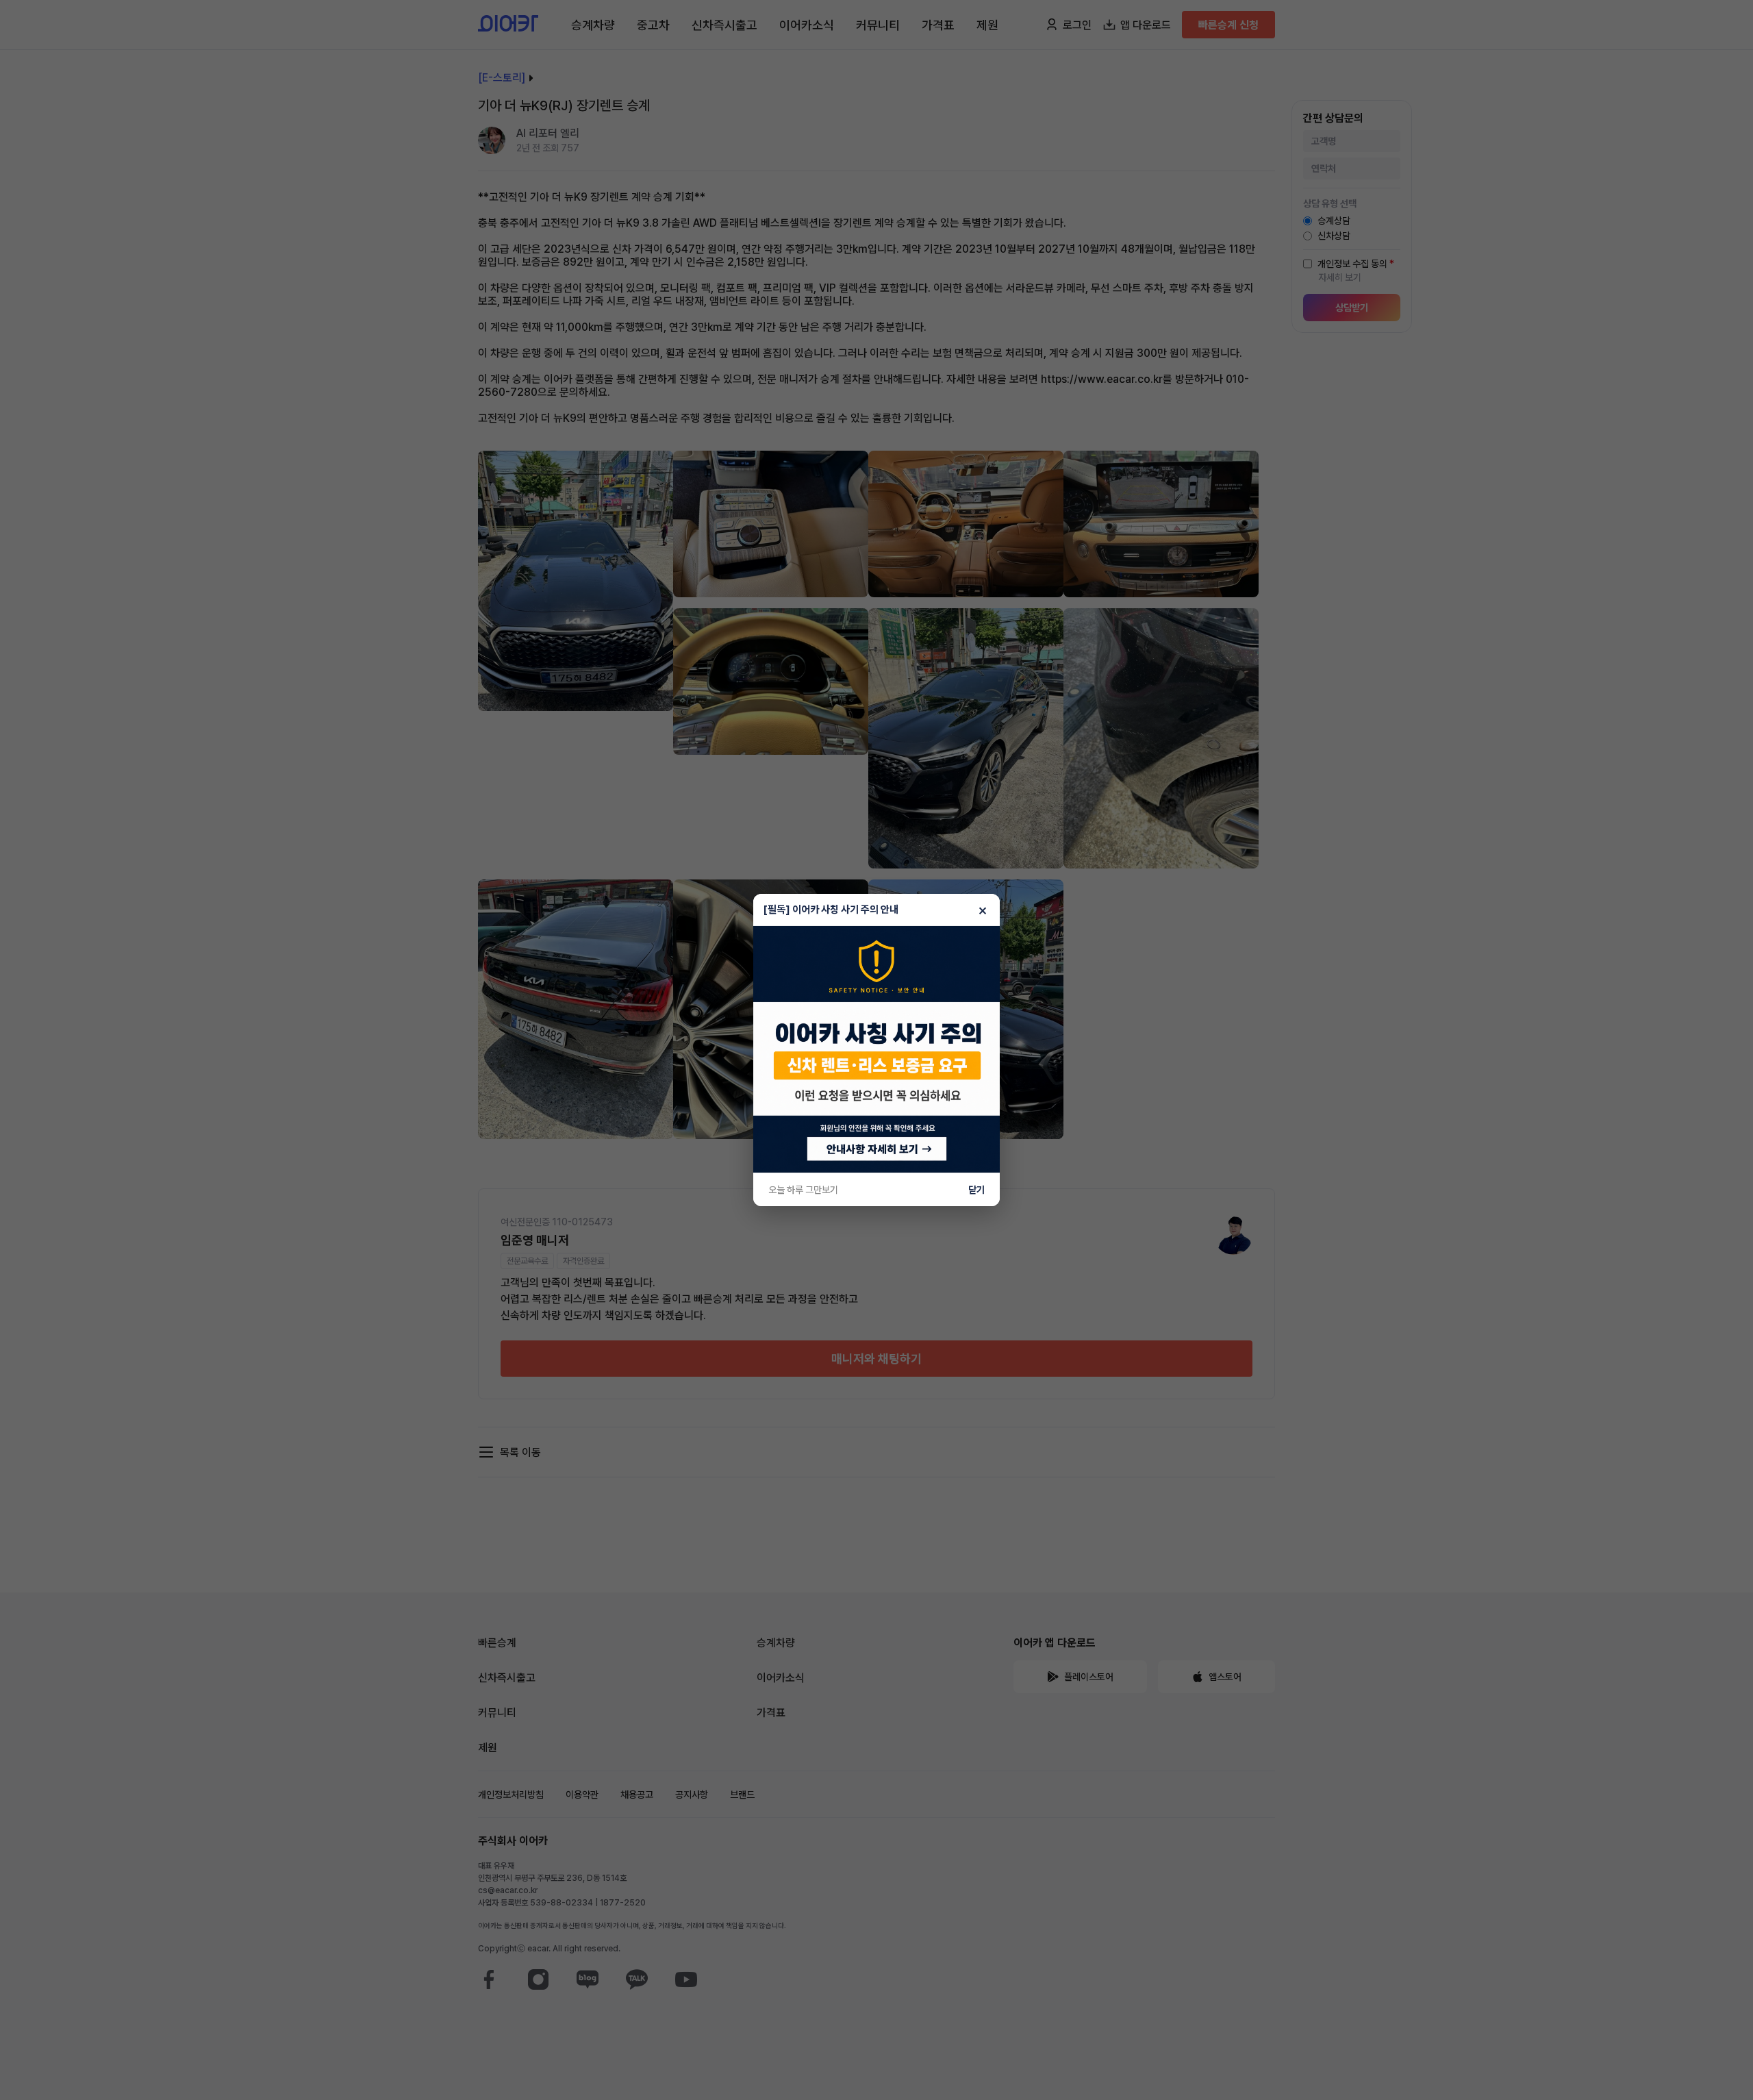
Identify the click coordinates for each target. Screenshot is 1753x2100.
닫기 (976, 1190)
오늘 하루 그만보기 (803, 1190)
